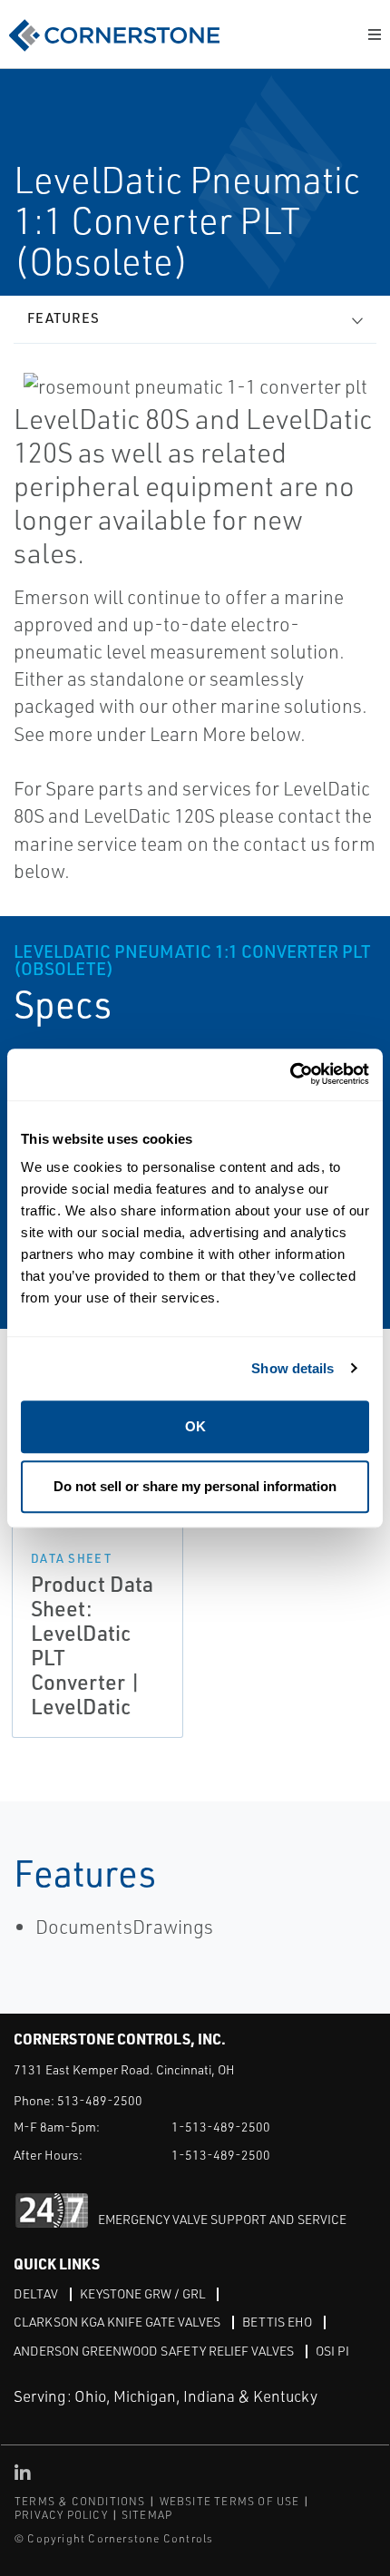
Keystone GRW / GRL (142, 2293)
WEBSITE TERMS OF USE (230, 2501)
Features (63, 318)
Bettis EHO (277, 2322)
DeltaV (36, 2293)
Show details (292, 1368)
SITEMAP (147, 2515)
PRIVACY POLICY (61, 2515)
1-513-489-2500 (221, 2127)
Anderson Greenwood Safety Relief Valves (154, 2351)
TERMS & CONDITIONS (80, 2501)
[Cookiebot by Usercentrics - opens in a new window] (290, 1074)
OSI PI (332, 2351)
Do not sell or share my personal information (195, 1486)
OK (195, 1426)
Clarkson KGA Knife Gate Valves (117, 2322)
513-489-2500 (100, 2100)
